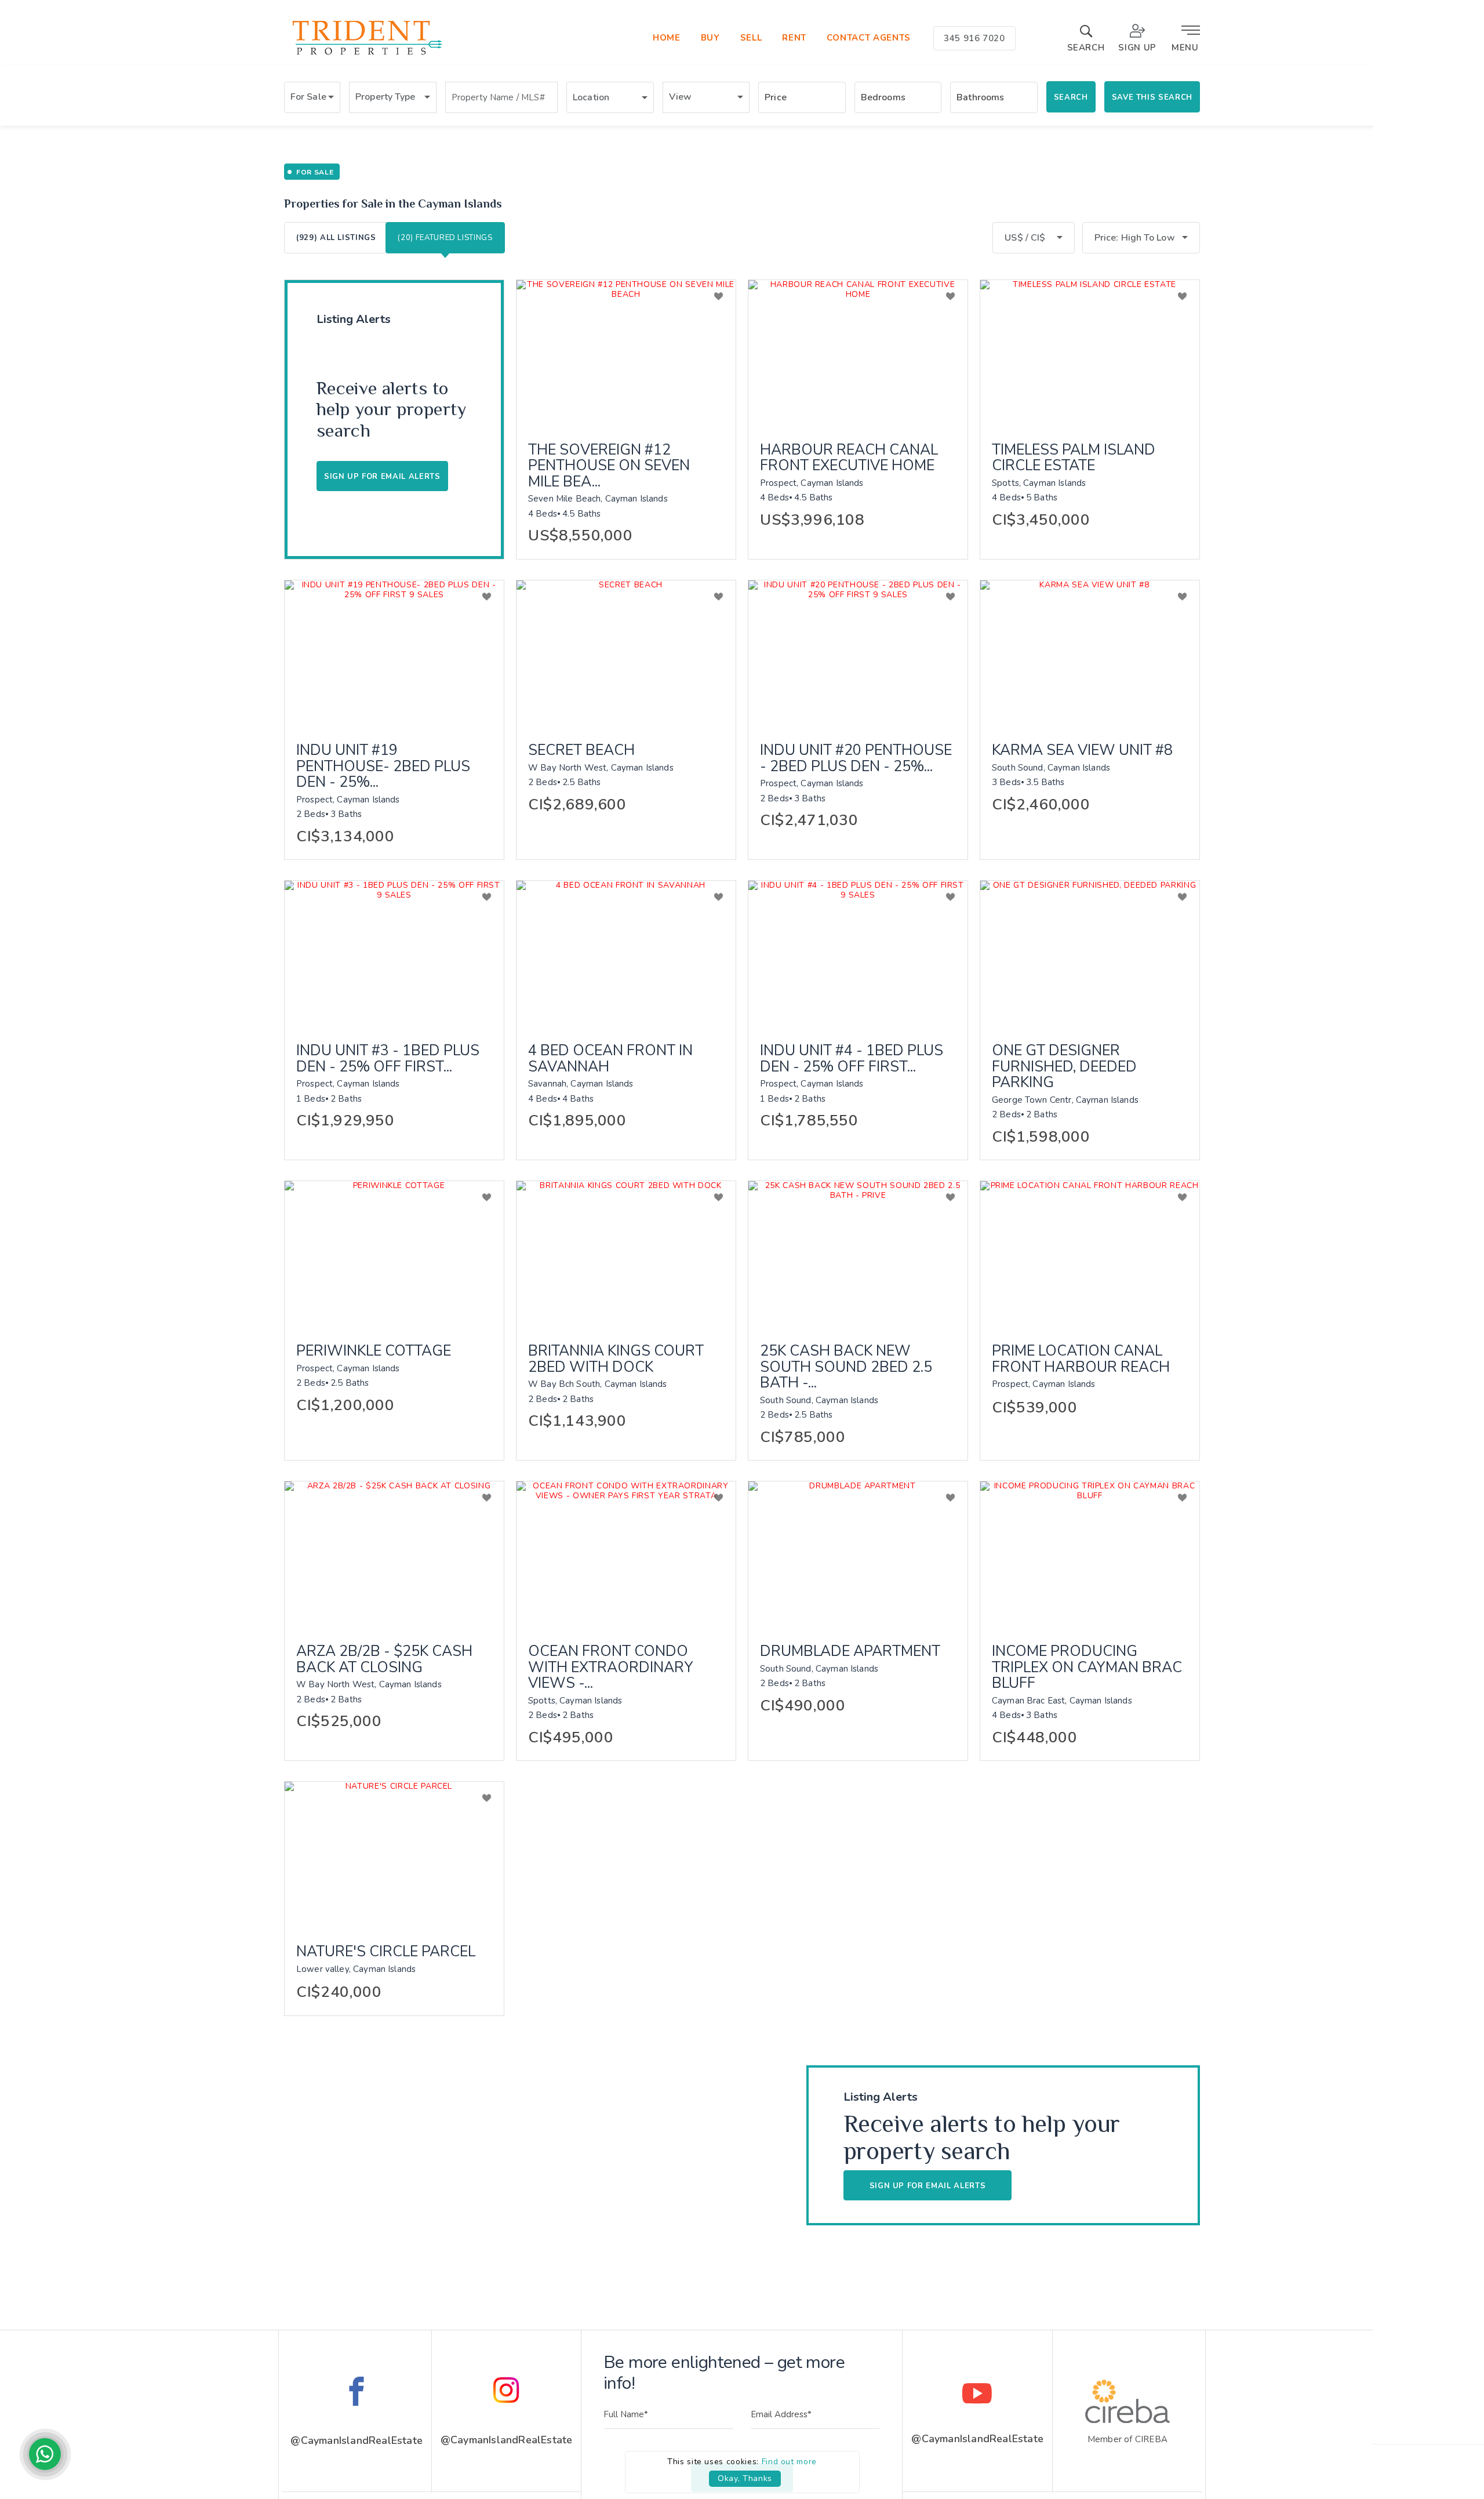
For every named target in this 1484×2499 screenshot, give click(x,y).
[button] (312, 97)
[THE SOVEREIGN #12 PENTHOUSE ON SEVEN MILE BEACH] (626, 353)
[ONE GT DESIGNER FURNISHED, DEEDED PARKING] (1090, 954)
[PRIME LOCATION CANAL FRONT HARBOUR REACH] (1090, 1254)
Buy (710, 38)
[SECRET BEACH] (626, 653)
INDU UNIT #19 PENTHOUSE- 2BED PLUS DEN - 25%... (383, 767)
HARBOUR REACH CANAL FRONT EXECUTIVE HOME (849, 458)
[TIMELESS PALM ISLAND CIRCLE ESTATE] (1090, 353)
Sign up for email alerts (928, 2186)
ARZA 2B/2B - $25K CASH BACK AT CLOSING (384, 1660)
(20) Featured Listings (445, 238)
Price (776, 97)
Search (1071, 97)
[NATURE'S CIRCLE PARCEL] (394, 1855)
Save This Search (1152, 97)
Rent (794, 38)
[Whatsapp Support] (45, 2454)
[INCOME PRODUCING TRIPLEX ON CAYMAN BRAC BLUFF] (1090, 1554)
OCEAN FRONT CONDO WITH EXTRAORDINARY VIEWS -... (611, 1668)
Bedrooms (883, 97)
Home (667, 38)
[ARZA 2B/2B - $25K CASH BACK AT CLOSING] (394, 1554)
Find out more (789, 2462)
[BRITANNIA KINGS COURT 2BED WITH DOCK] (626, 1254)
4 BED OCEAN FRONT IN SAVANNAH (610, 1059)
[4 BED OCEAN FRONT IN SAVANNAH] (626, 954)
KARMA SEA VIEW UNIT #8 (1082, 751)
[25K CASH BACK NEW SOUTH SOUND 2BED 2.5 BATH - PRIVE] (858, 1254)
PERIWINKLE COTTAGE (374, 1352)
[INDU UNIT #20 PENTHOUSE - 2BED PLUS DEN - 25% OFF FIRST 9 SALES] (858, 653)
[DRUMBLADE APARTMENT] (858, 1554)
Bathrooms (980, 97)
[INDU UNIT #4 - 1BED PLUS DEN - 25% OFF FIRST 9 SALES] (858, 954)
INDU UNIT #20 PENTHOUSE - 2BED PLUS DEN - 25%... (856, 759)
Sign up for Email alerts (382, 477)
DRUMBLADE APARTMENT (850, 1652)
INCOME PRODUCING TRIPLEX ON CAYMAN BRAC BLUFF (1087, 1668)
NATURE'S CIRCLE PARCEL (386, 1952)
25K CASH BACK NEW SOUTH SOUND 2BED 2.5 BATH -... (846, 1367)
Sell (751, 38)
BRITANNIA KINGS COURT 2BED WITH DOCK (616, 1359)
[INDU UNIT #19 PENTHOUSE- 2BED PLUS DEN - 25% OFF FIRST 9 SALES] (394, 653)
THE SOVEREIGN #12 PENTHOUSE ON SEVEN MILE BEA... (609, 466)
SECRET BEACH (581, 751)
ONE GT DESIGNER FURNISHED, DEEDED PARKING (1064, 1067)
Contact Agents (869, 38)
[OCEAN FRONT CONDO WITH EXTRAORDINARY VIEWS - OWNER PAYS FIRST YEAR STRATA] (626, 1554)
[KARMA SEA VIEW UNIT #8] (1090, 653)
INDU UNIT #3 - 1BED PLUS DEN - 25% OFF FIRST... (388, 1059)
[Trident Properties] (366, 55)
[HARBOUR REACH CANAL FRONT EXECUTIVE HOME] (858, 353)
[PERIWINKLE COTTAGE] (394, 1254)
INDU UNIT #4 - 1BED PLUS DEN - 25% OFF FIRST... (852, 1059)
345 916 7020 (974, 38)
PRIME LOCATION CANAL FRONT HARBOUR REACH (1081, 1359)
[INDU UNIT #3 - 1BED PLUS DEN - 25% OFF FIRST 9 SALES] (394, 954)
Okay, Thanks (745, 2478)
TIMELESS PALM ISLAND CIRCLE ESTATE (1074, 458)
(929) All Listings (336, 238)
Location (591, 97)
